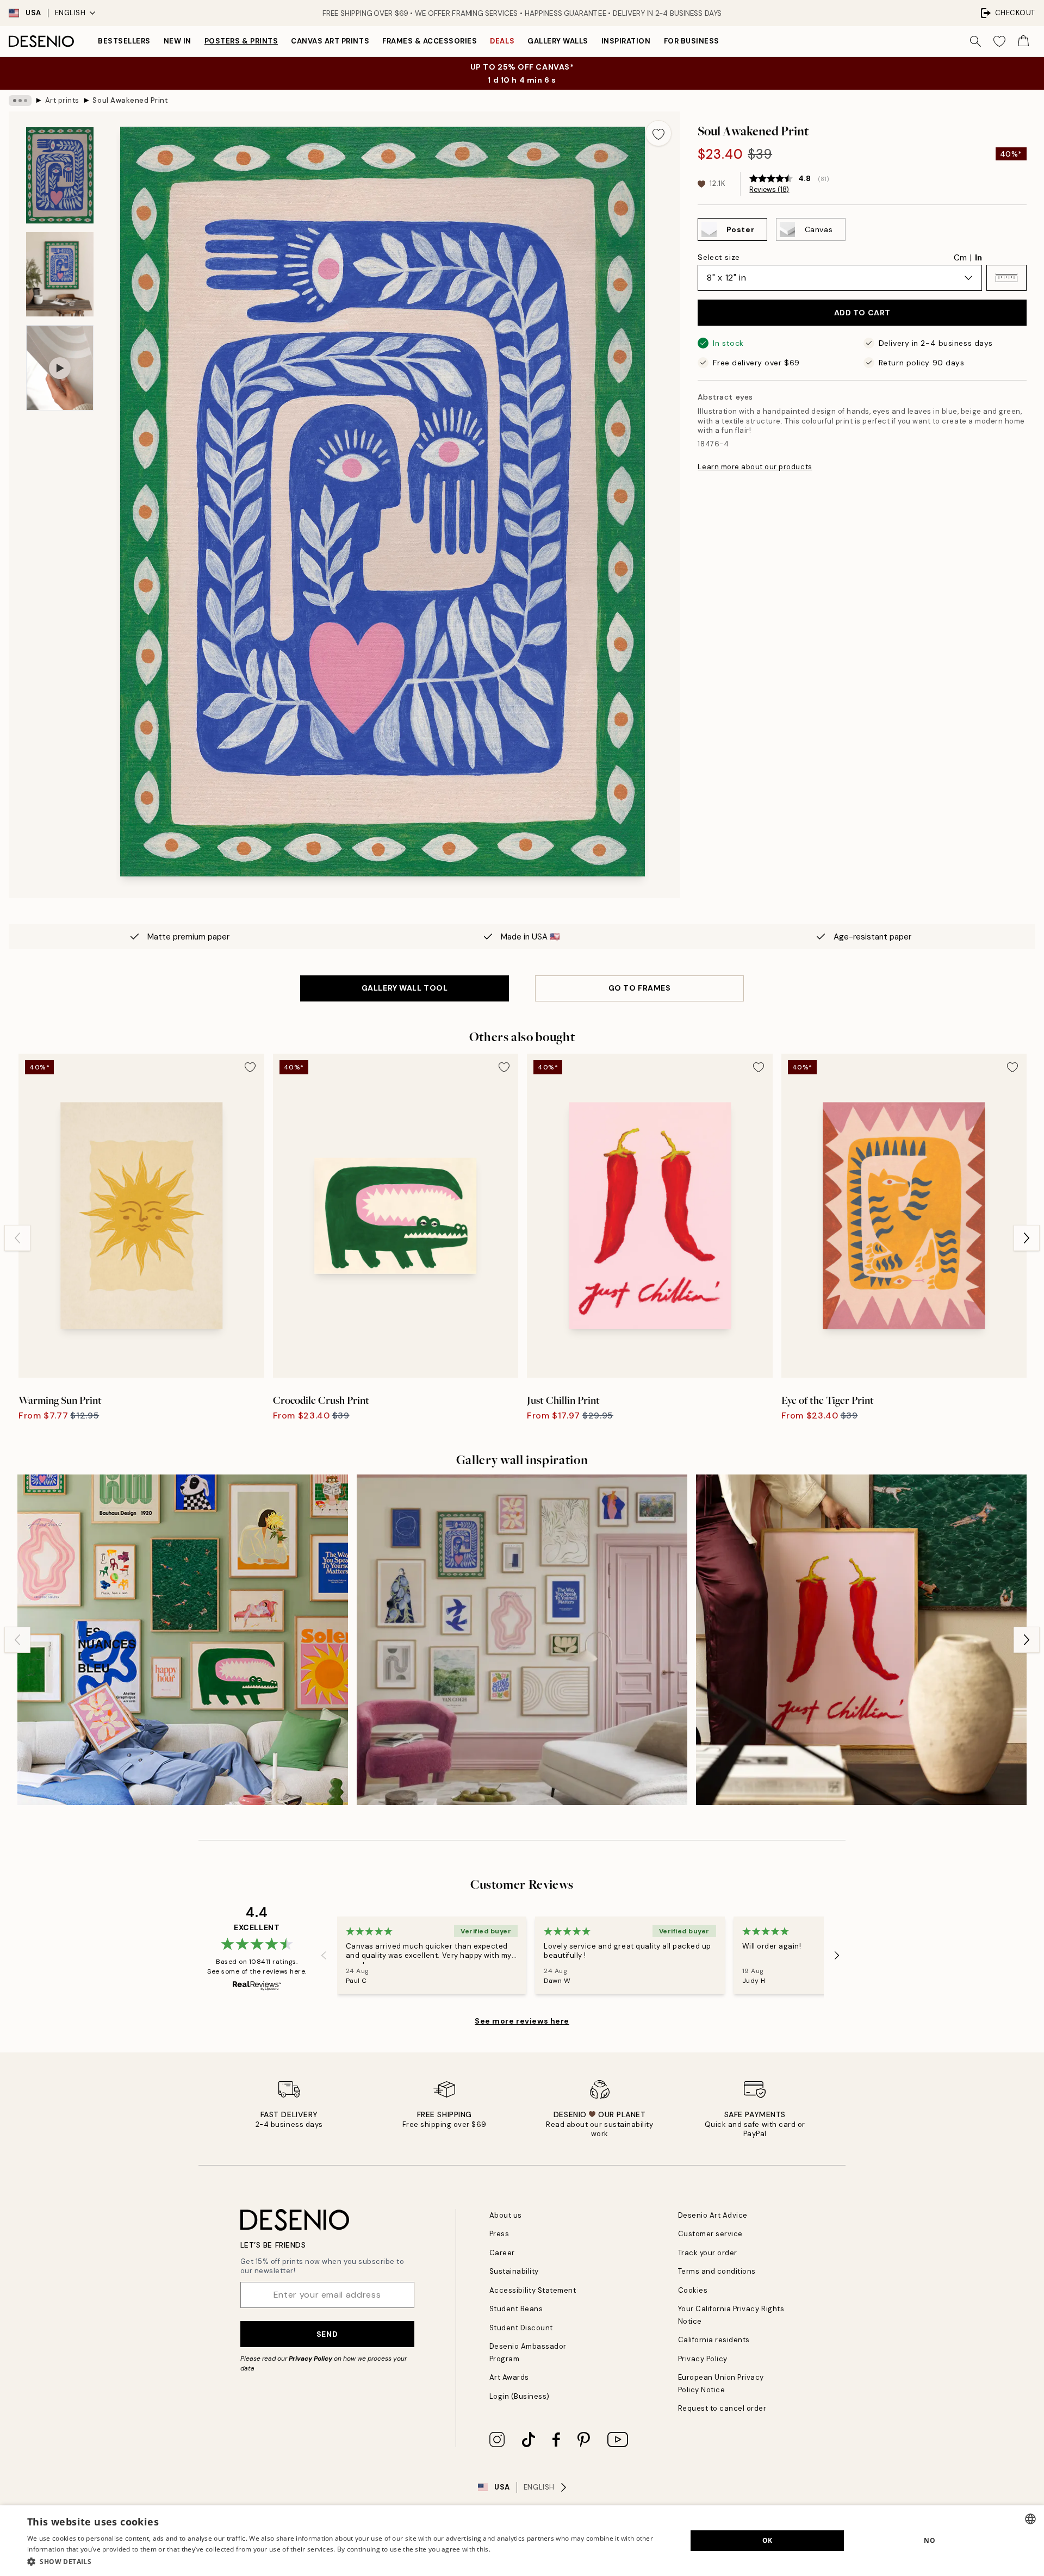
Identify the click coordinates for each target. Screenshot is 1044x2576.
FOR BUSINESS (692, 41)
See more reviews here (522, 2021)
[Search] (975, 41)
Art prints (62, 100)
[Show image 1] (60, 175)
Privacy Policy (310, 2359)
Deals (502, 41)
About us (506, 2215)
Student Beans (516, 2309)
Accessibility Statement (533, 2290)
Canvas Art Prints (330, 41)
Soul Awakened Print (130, 100)
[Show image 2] (60, 274)
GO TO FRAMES (640, 988)
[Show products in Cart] (1023, 41)
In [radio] (978, 258)
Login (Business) (520, 2396)
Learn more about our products (755, 467)
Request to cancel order (722, 2408)
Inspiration (626, 41)
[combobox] (1030, 2519)
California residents (714, 2340)
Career (502, 2253)
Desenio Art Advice (713, 2215)
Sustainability (514, 2271)
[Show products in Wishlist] (999, 41)
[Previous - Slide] (17, 1238)
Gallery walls (558, 41)
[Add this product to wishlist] (658, 133)
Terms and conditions (717, 2271)
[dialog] (522, 2541)
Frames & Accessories (430, 41)
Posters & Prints (241, 41)
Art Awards (509, 2377)
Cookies (693, 2290)
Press (499, 2234)
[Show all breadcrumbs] (20, 101)
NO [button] (930, 2540)
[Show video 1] (60, 368)
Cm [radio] (960, 258)
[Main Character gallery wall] (861, 1640)
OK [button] (768, 2540)
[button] (1006, 278)
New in (178, 41)
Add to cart (862, 313)
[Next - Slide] (1027, 1238)
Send (327, 2334)
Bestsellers (124, 41)
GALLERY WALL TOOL (405, 988)
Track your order (708, 2253)
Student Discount (521, 2328)
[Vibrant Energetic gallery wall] (183, 1640)
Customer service (710, 2234)
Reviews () (769, 190)
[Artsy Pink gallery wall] (522, 1640)
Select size (719, 257)
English (70, 13)
